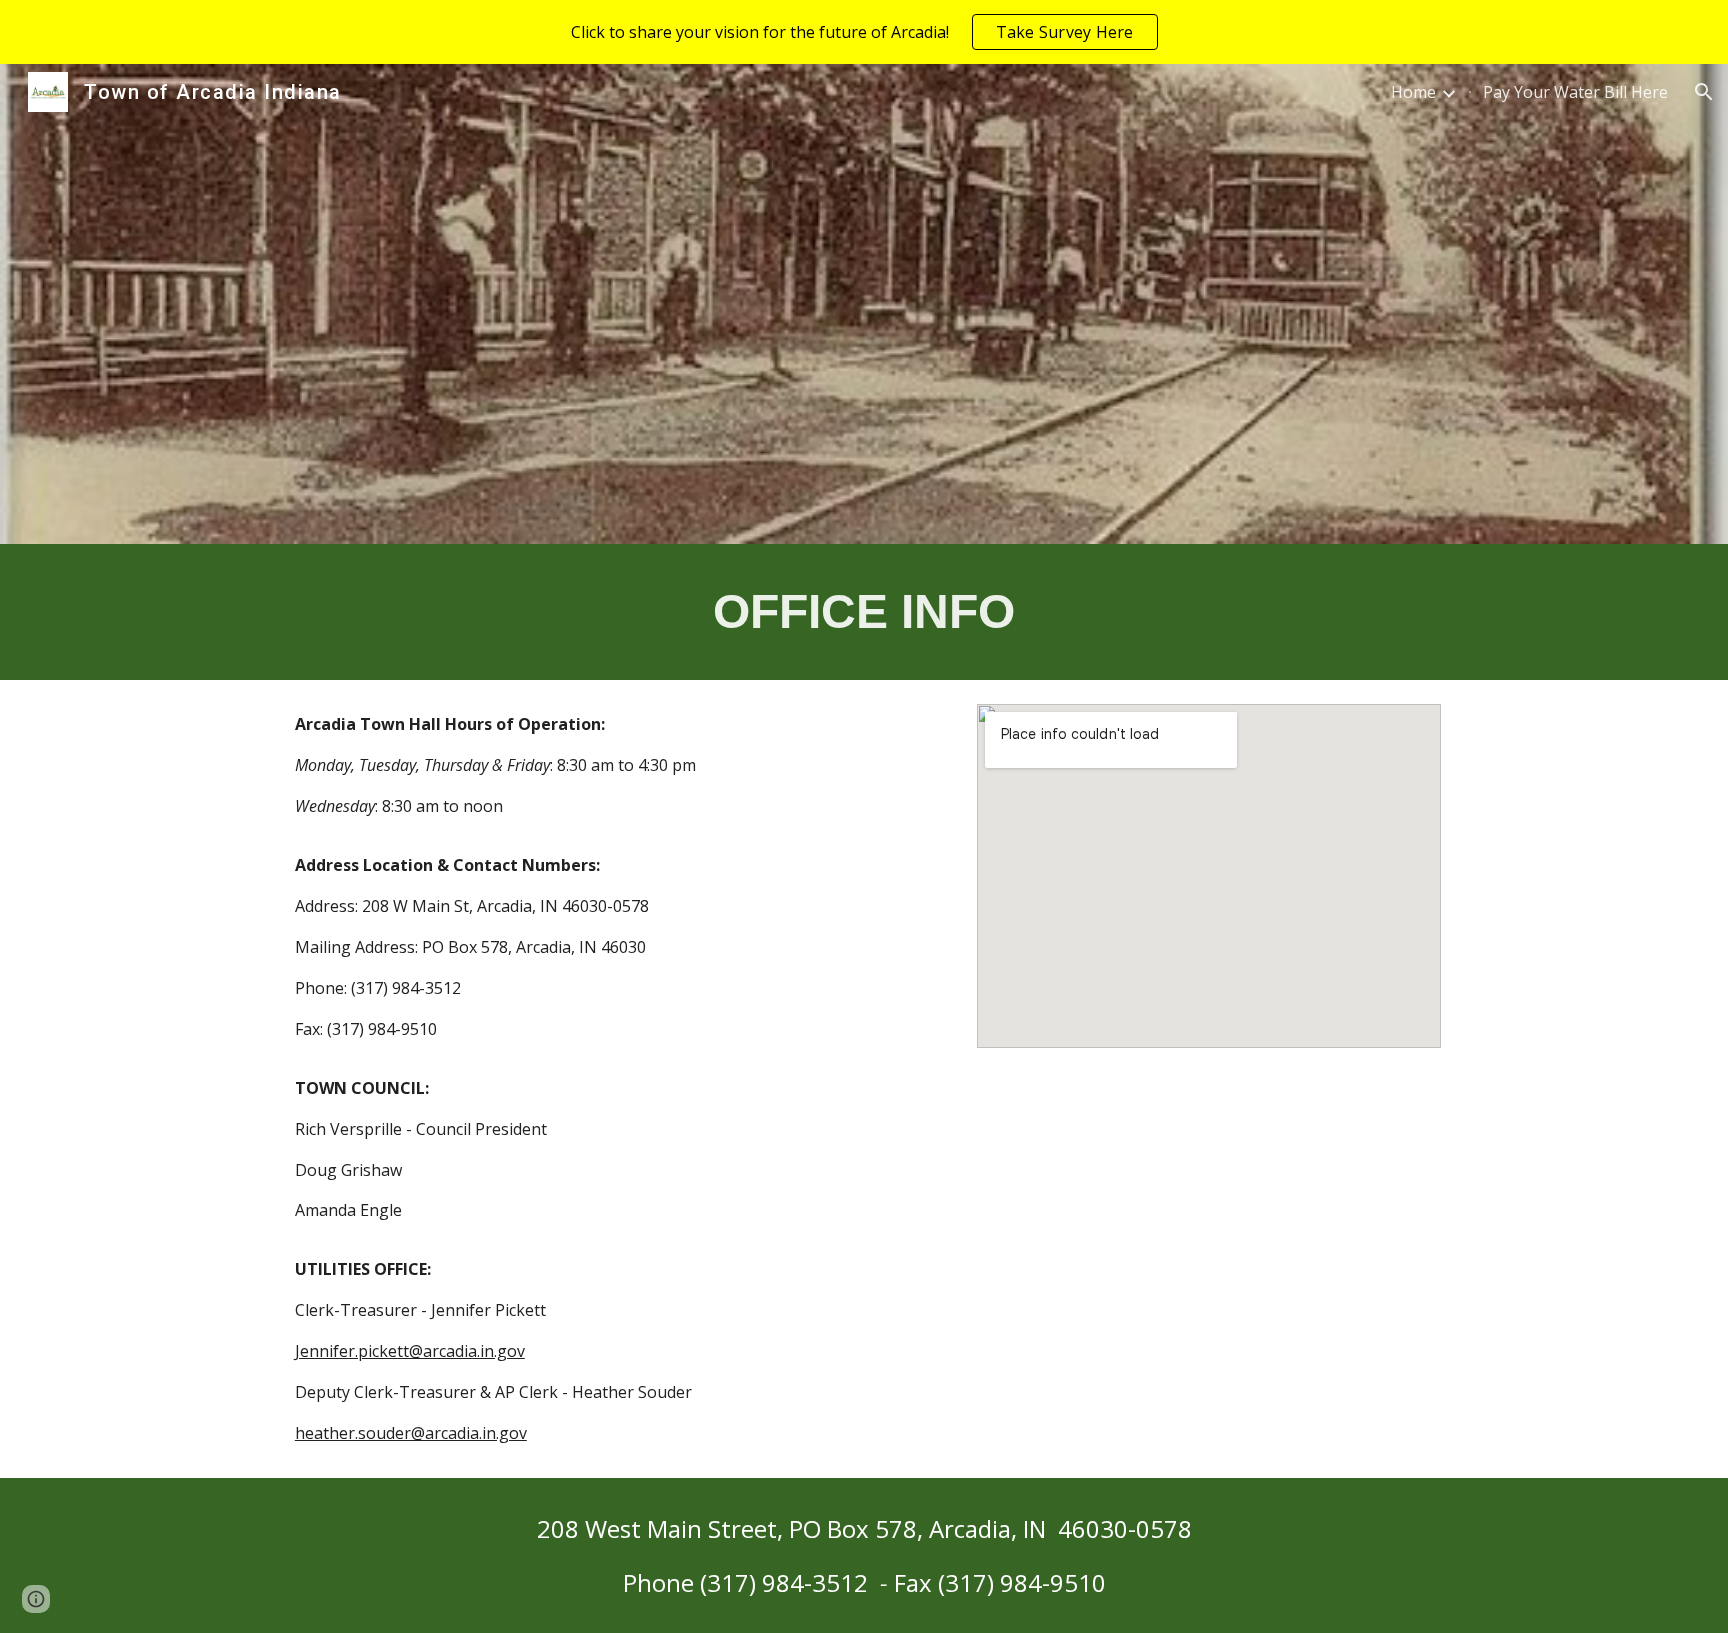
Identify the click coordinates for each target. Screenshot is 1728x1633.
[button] (1704, 92)
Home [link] (1413, 92)
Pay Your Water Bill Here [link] (1575, 92)
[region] (864, 32)
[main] (864, 612)
